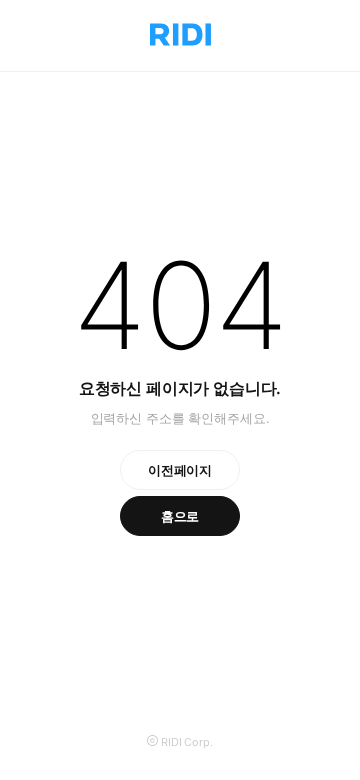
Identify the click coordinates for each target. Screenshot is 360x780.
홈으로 (180, 516)
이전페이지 (180, 470)
